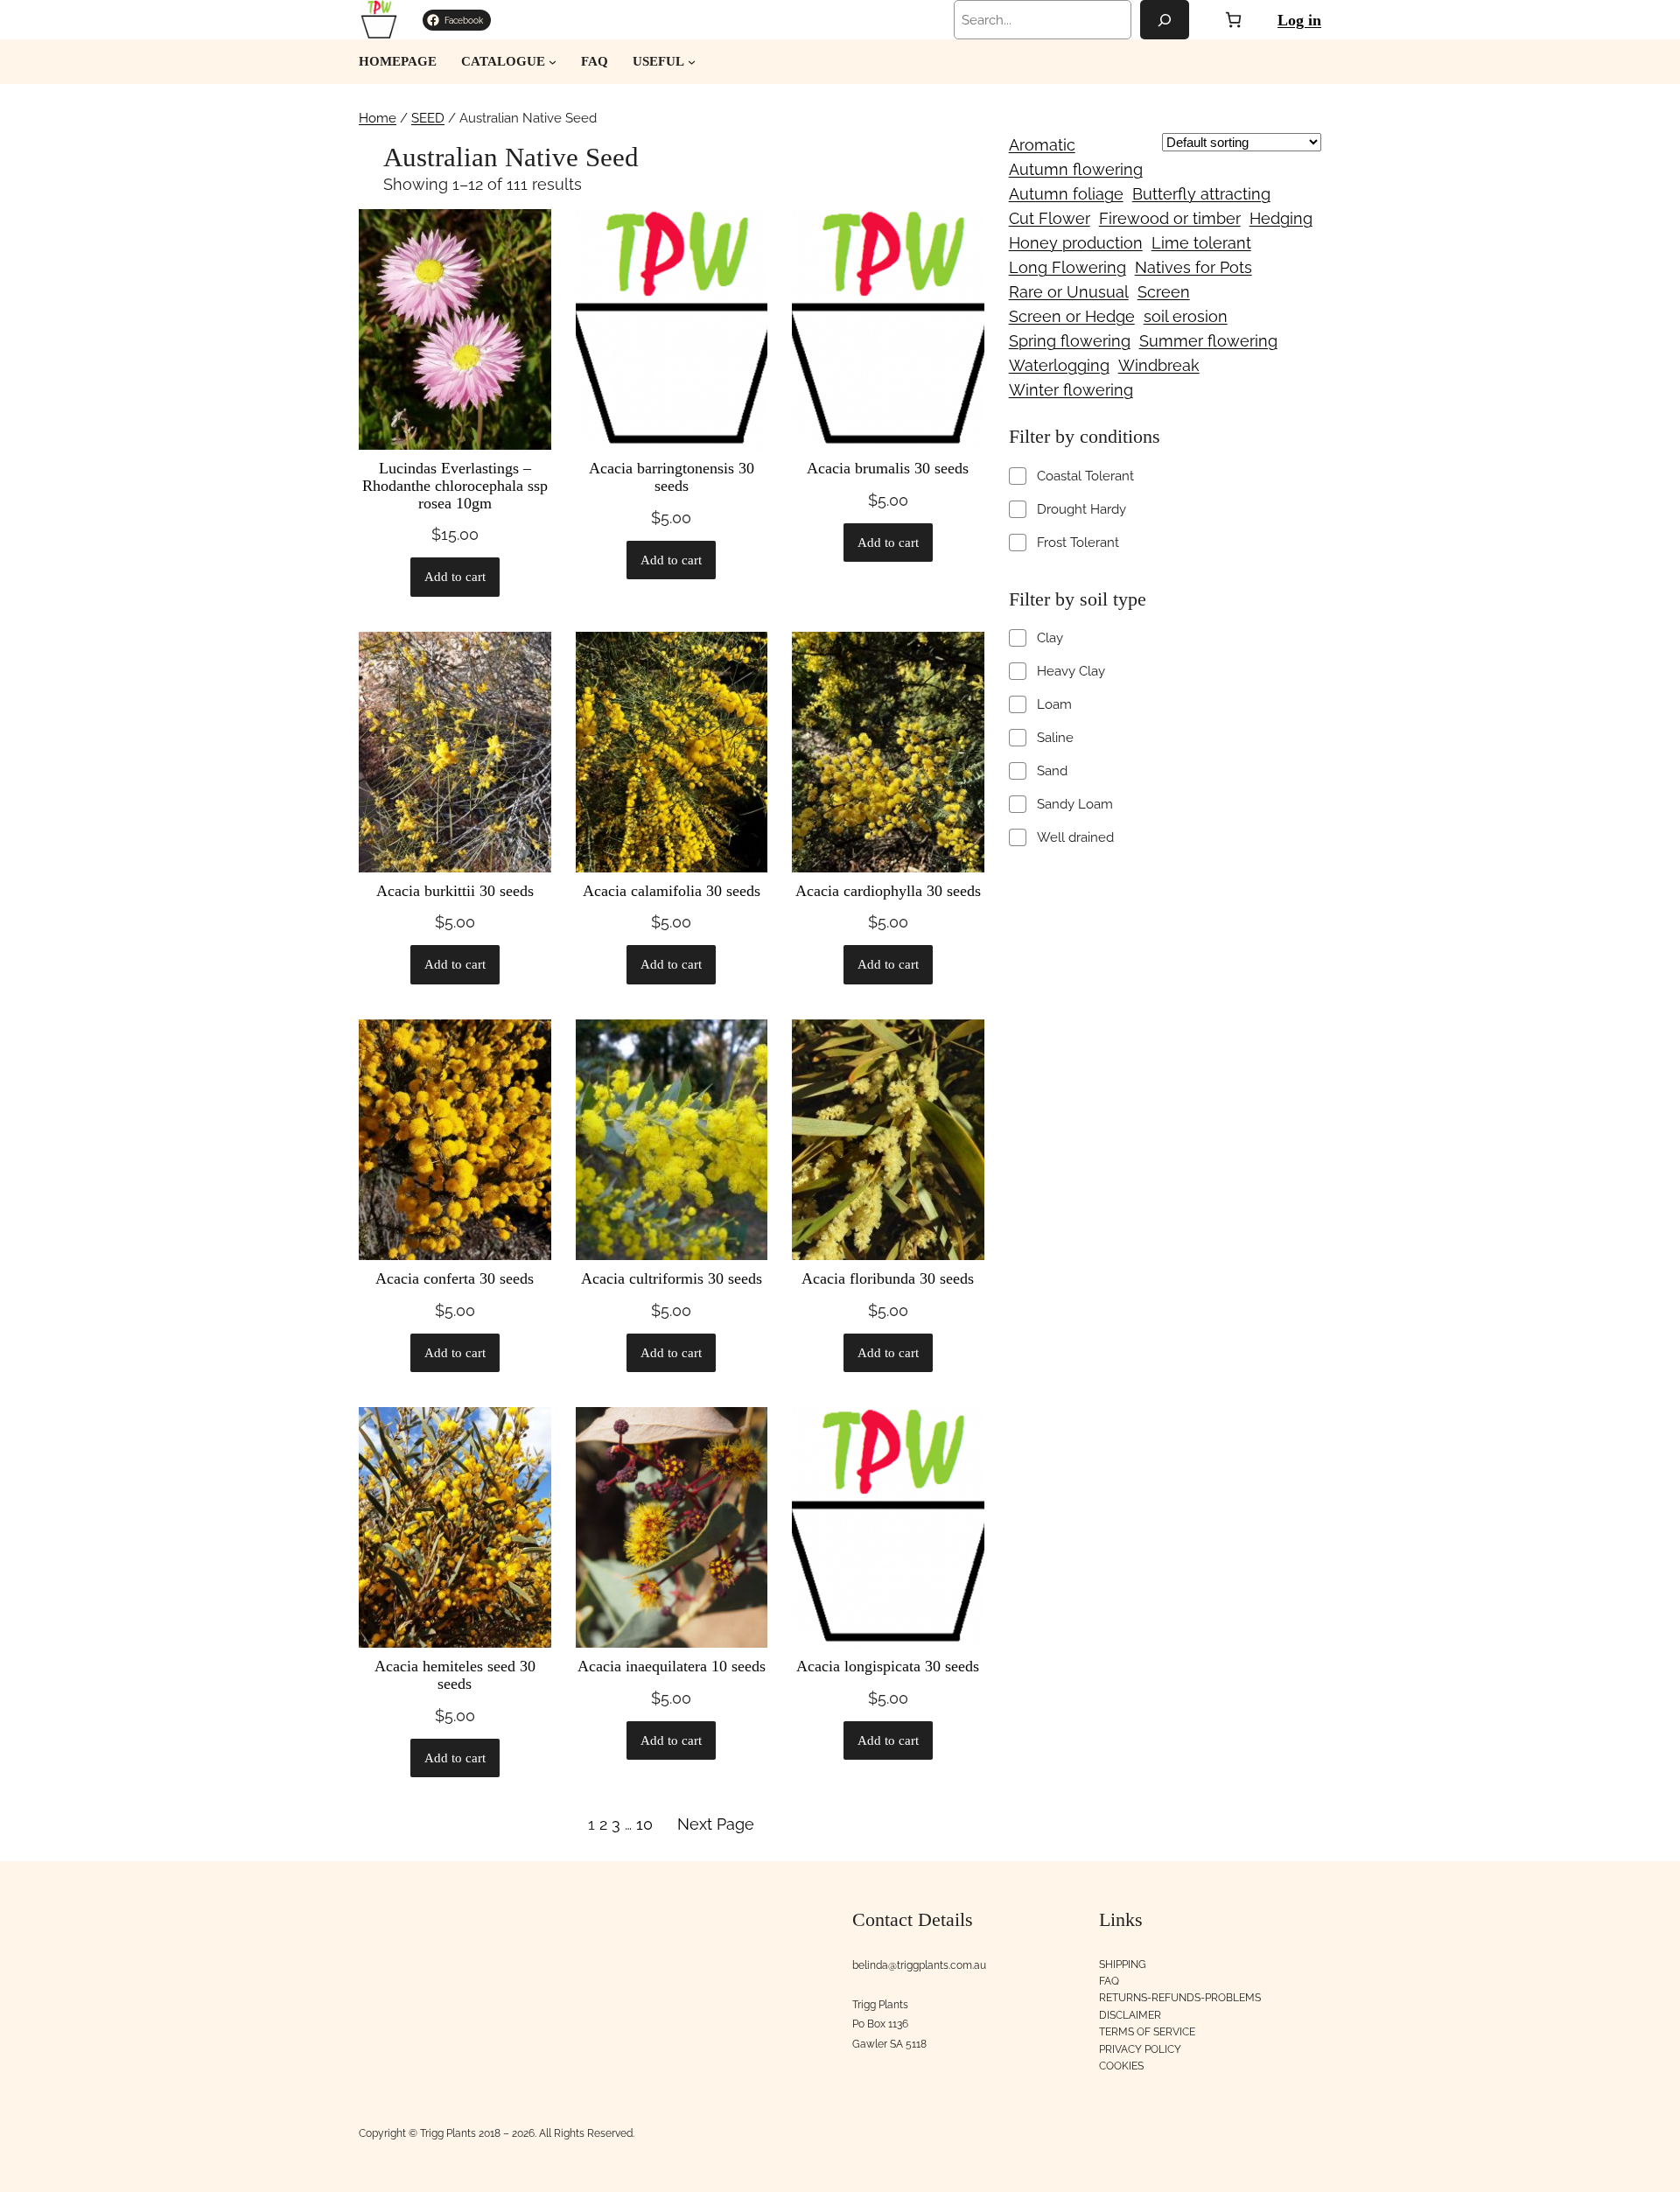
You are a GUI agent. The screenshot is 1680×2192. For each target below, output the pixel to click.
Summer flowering (1208, 341)
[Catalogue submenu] (553, 62)
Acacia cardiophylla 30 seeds (888, 891)
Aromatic (1042, 145)
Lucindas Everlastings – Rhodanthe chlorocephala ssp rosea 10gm (455, 486)
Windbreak (1159, 365)
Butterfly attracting (1201, 194)
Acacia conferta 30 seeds (455, 1279)
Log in (1299, 20)
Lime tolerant (1201, 243)
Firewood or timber (1170, 218)
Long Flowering (1067, 267)
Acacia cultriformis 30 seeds (672, 1279)
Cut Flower (1050, 218)
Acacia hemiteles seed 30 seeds (455, 1675)
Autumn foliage (1066, 194)
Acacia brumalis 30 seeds (888, 469)
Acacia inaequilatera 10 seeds (672, 1667)
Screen (1164, 292)
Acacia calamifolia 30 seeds (672, 891)
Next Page (716, 1824)
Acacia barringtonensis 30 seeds (672, 477)
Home (378, 118)
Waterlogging (1059, 365)
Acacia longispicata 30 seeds (888, 1667)
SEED (428, 118)
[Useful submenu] (692, 62)
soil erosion (1186, 316)
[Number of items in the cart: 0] (1233, 20)
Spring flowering (1070, 341)
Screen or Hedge (1072, 316)
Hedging (1281, 218)
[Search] (1165, 20)
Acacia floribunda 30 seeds (888, 1279)
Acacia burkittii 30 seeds (455, 891)
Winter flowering (1071, 390)
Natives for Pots (1193, 267)
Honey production (1076, 243)
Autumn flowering (1076, 169)
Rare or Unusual (1069, 292)
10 (644, 1824)
